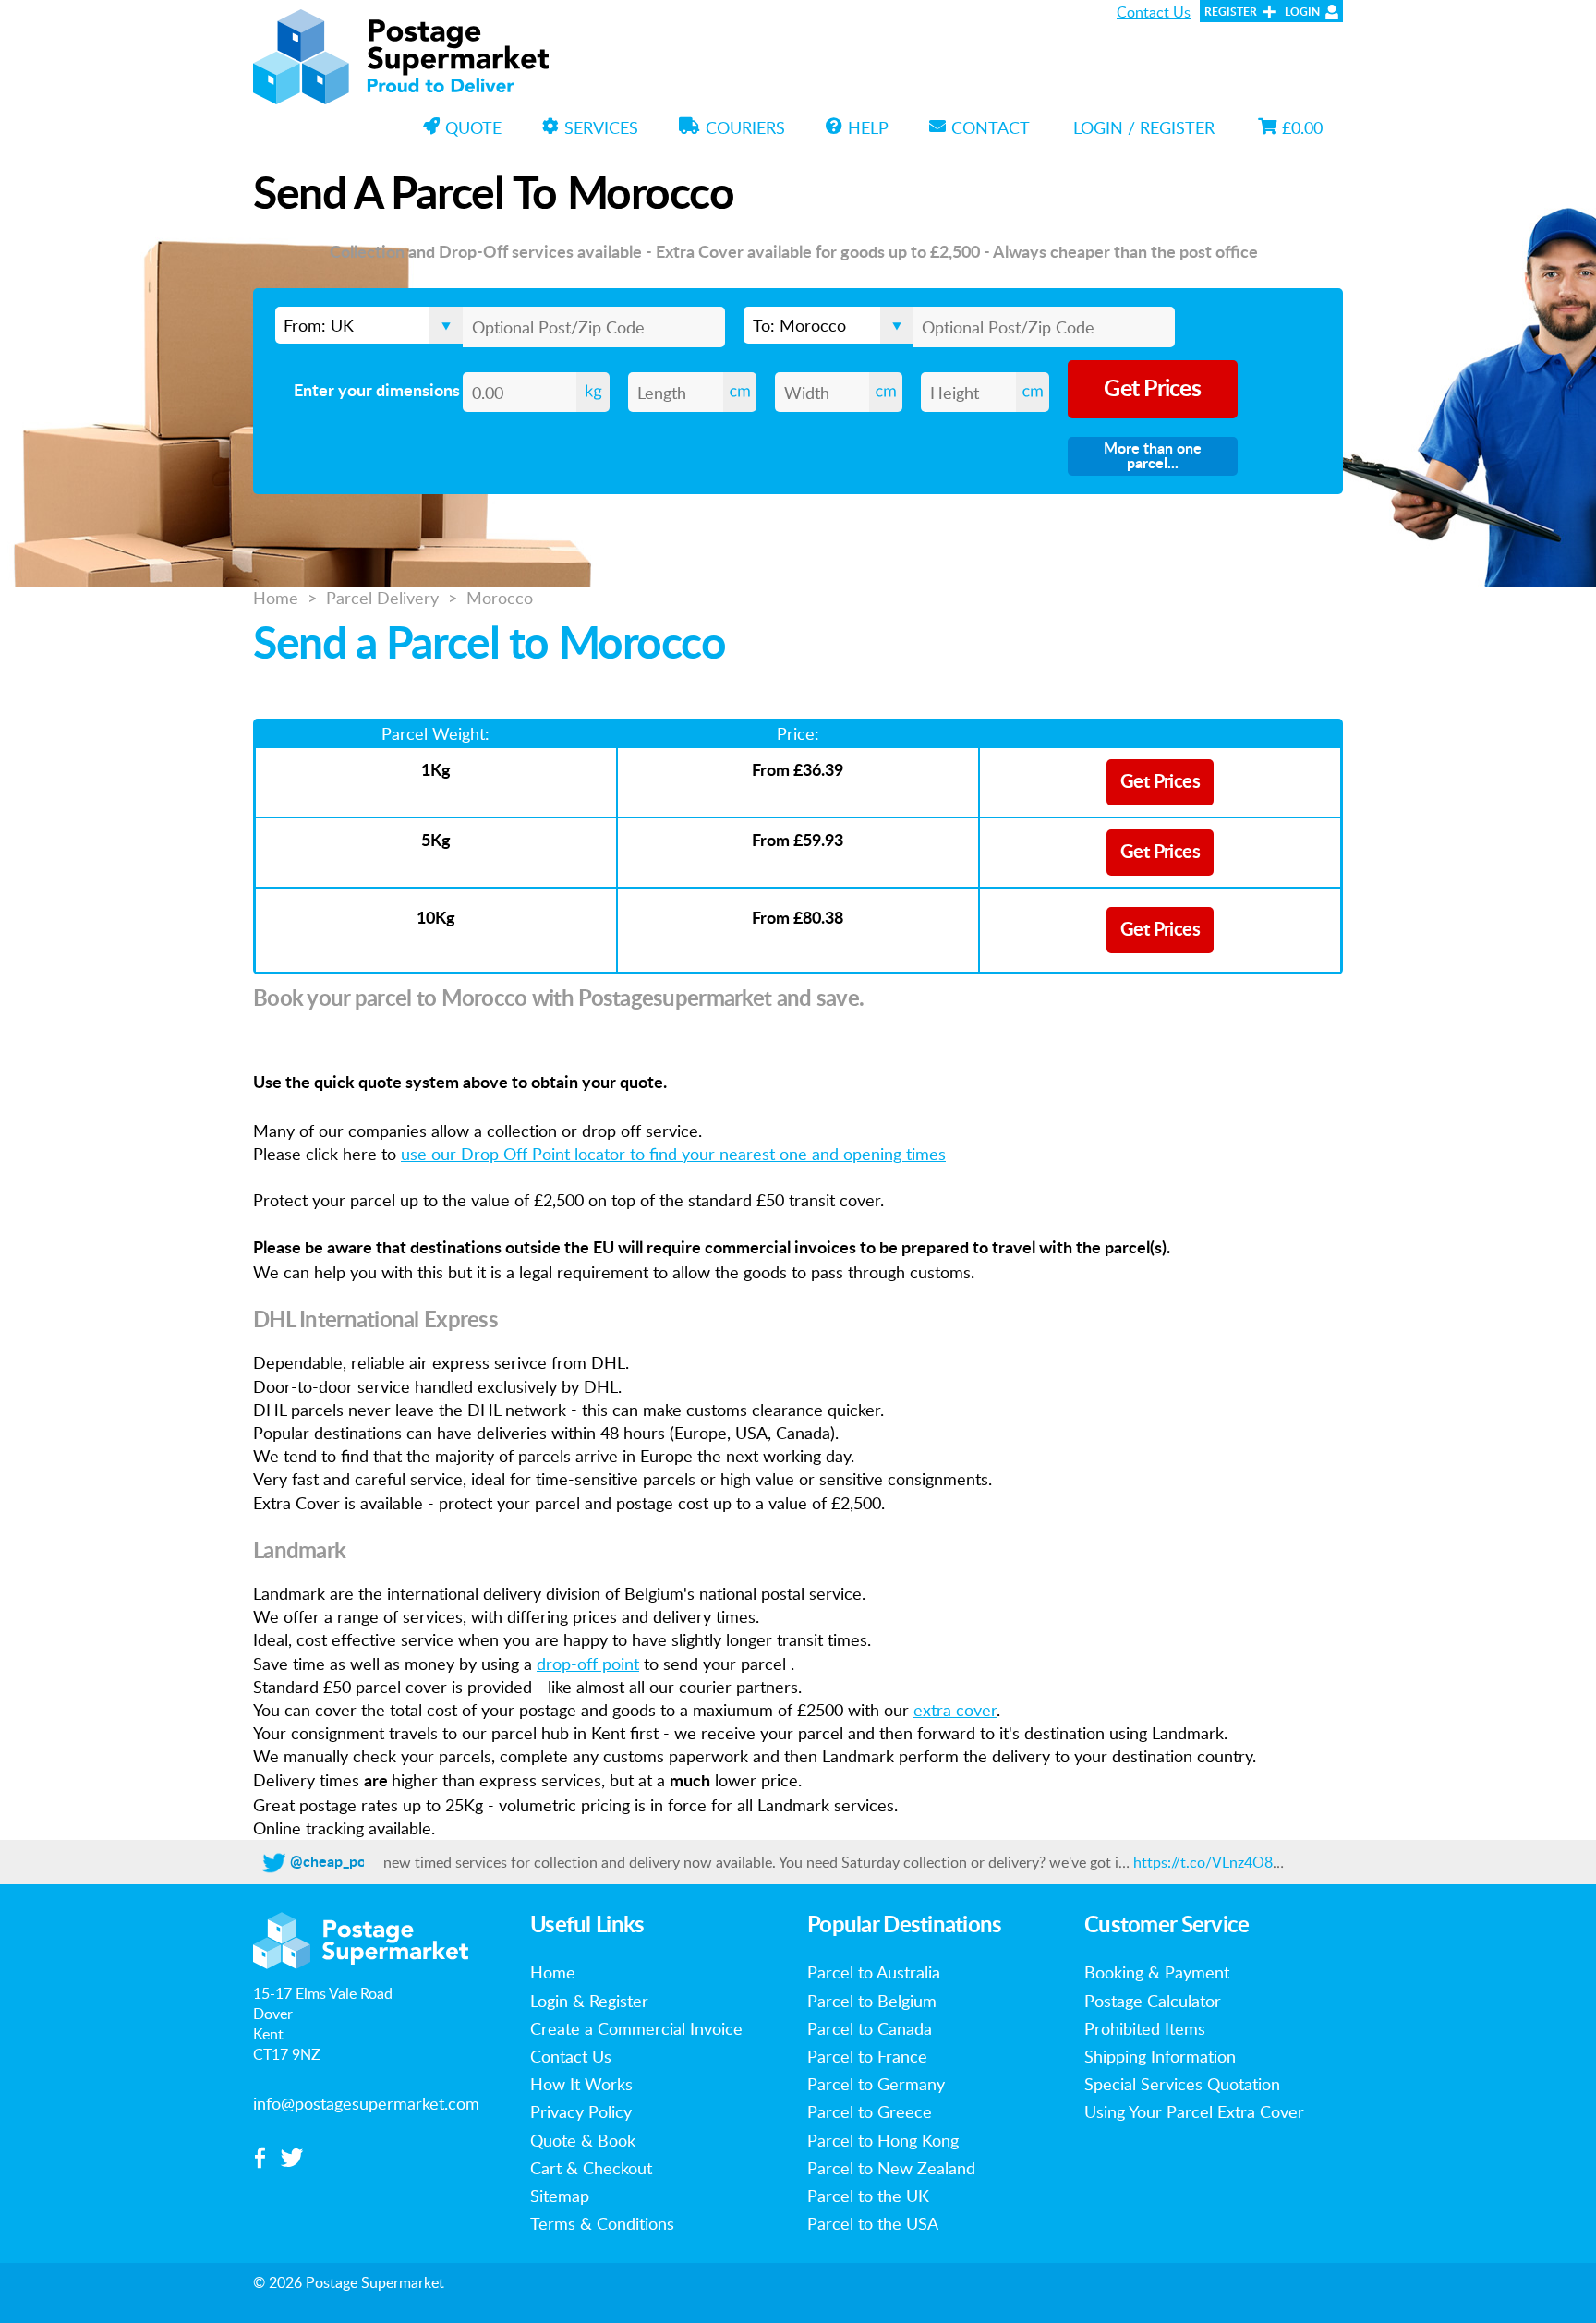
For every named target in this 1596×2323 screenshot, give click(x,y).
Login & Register (589, 2001)
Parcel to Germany (876, 2084)
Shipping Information (1160, 2056)
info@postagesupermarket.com (366, 2103)
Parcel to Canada (870, 2028)
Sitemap (560, 2196)
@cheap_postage (345, 1862)
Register (1231, 12)
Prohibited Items (1145, 2028)
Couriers (745, 127)
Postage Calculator (1153, 2001)
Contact (991, 127)
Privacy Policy (581, 2111)
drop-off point (588, 1664)
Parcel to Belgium (872, 2001)
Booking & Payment (1157, 1972)
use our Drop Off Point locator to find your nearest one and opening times (673, 1154)
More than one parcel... (1153, 456)
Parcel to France (867, 2056)
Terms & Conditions (602, 2223)
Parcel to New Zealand (891, 2168)
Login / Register (1144, 127)
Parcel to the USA (873, 2223)
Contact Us (1154, 12)
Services (601, 127)
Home (276, 598)
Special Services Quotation (1182, 2084)
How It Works (581, 2084)
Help (868, 127)
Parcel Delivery (382, 598)
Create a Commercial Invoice (636, 2028)
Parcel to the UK (868, 2196)
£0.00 (1302, 127)
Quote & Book (583, 2140)
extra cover (955, 1710)
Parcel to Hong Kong (883, 2140)
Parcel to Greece (870, 2111)
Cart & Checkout (591, 2168)
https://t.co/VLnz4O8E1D (1217, 1862)
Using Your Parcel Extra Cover (1194, 2111)
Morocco (500, 598)
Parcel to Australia (874, 1972)
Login (1302, 12)
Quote (473, 127)
